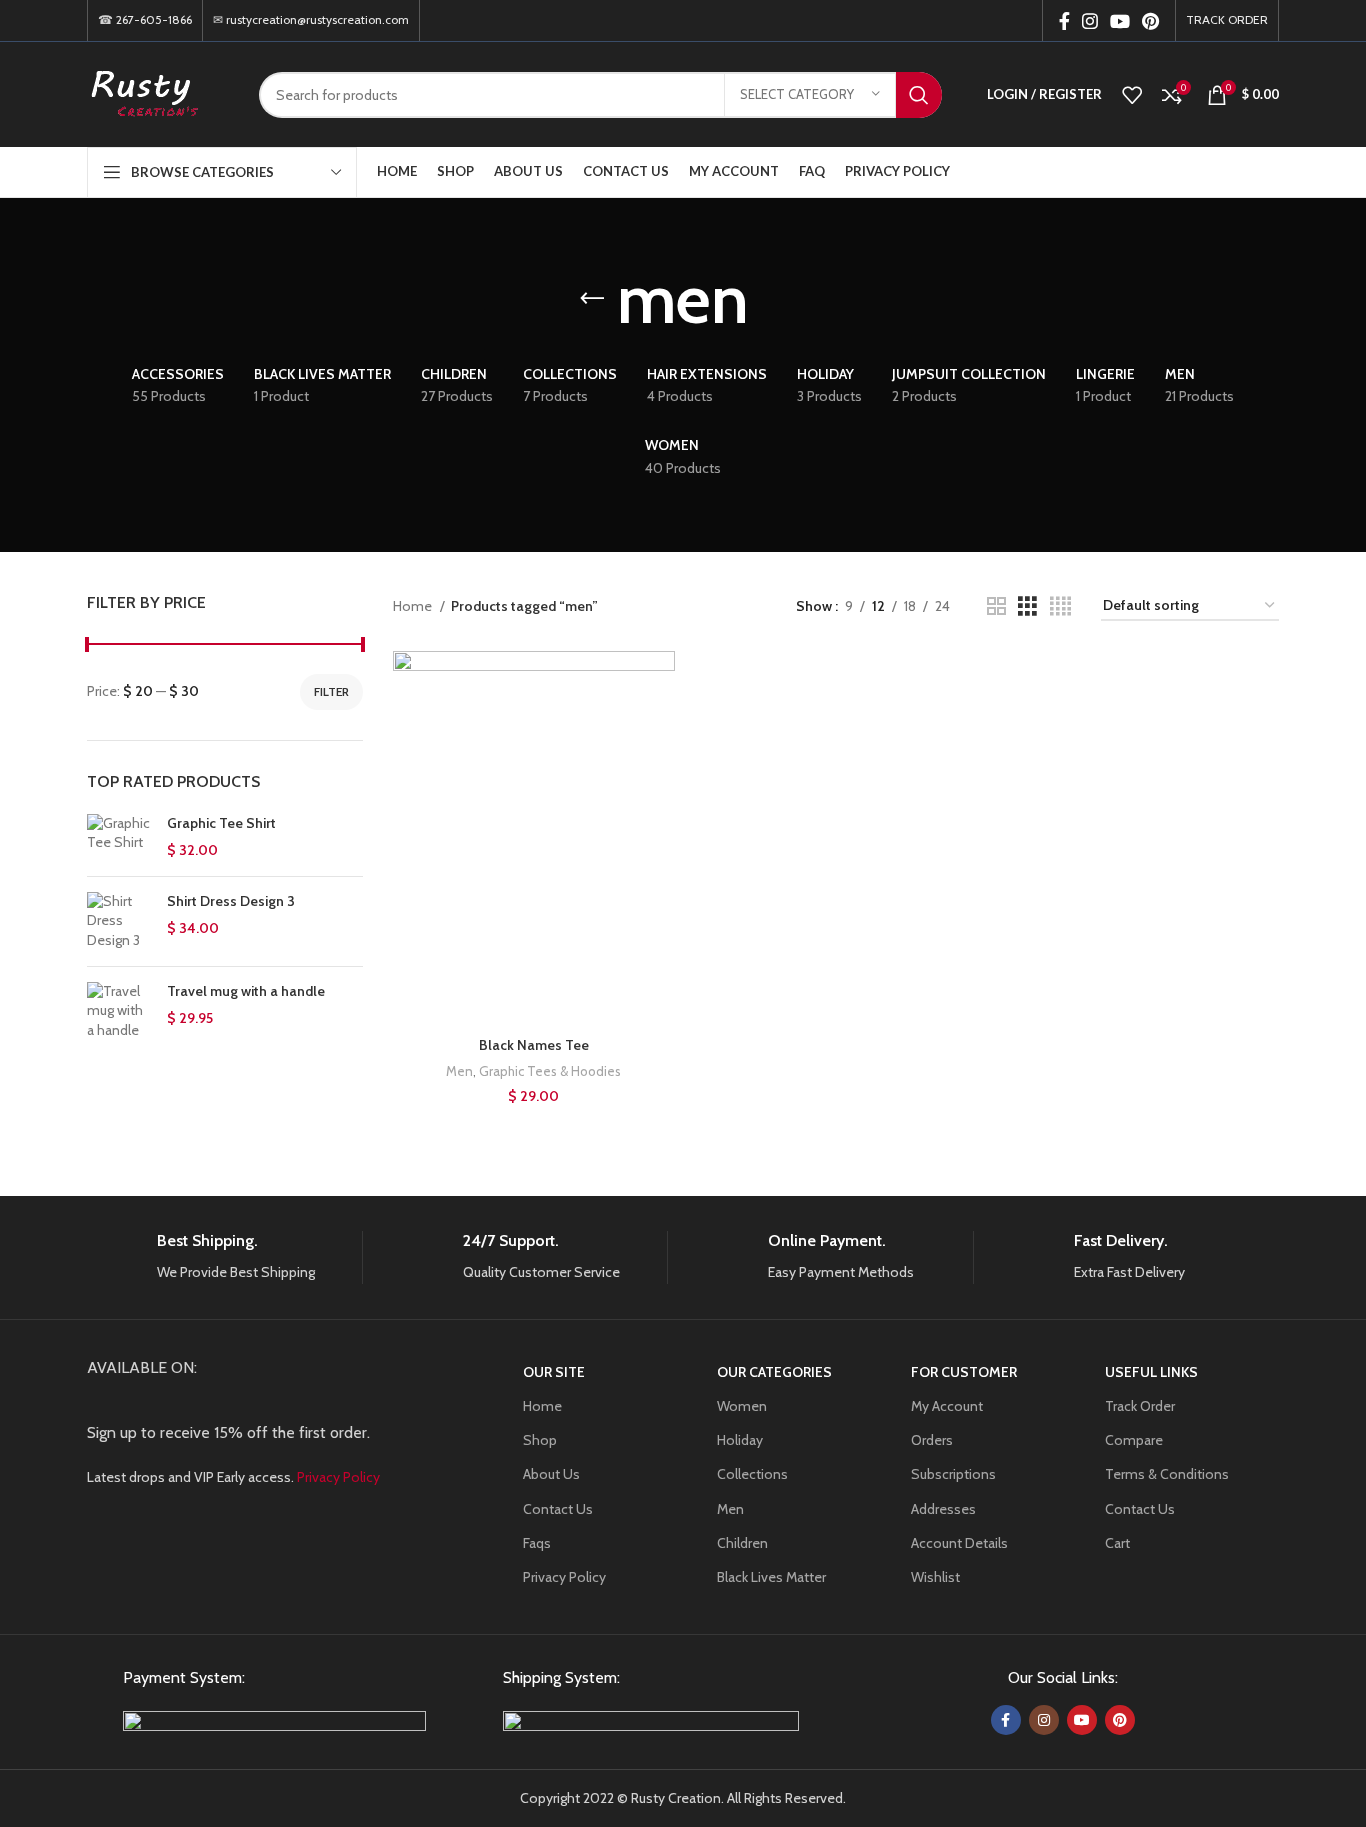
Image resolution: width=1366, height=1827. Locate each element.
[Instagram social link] (1090, 21)
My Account (947, 1406)
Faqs (537, 1543)
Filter (331, 691)
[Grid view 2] (996, 606)
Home (414, 606)
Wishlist (935, 1577)
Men (459, 1071)
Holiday (740, 1440)
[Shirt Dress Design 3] (119, 921)
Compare (1134, 1440)
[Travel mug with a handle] (119, 1011)
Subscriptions (953, 1474)
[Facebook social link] (1064, 21)
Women (742, 1406)
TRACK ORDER (1227, 19)
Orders (932, 1440)
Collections (752, 1474)
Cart (1117, 1543)
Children (742, 1543)
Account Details (959, 1543)
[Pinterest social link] (1150, 21)
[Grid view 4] (1060, 606)
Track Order (1140, 1406)
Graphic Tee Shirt (221, 823)
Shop (540, 1440)
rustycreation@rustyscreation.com (317, 19)
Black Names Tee (534, 1045)
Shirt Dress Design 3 (231, 901)
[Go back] (592, 299)
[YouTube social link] (1120, 21)
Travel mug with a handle (246, 991)
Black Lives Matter (771, 1577)
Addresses (943, 1509)
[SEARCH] (919, 95)
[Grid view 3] (1027, 606)
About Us (551, 1474)
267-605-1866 (154, 19)
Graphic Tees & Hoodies (550, 1071)
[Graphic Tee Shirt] (119, 837)
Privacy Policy (564, 1577)
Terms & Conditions (1167, 1474)
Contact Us (558, 1509)
